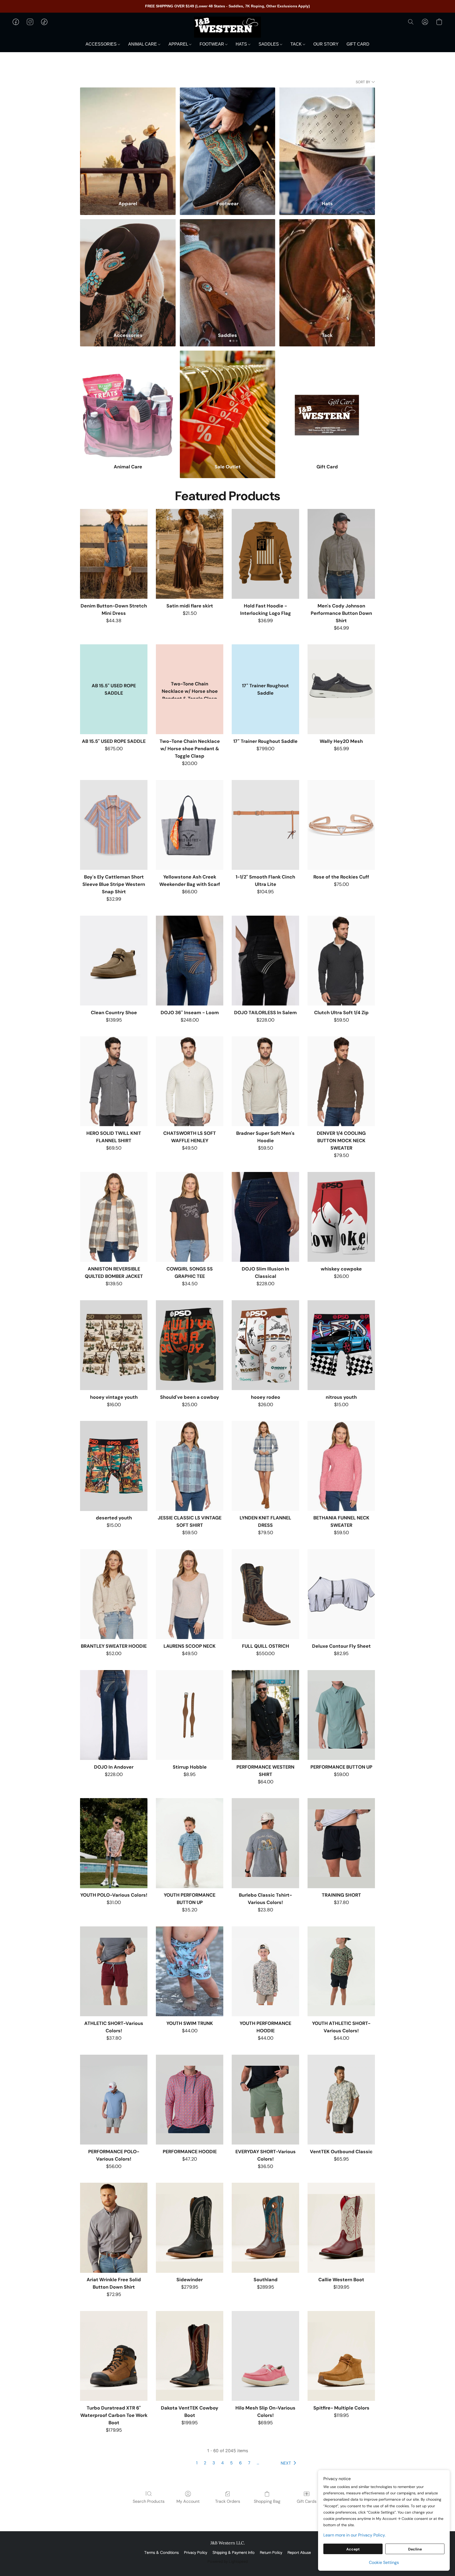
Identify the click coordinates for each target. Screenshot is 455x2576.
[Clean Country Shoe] (114, 961)
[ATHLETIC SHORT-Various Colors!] (114, 1971)
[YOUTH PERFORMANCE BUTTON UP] (190, 1843)
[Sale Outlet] (228, 404)
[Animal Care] (128, 404)
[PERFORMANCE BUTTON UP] (341, 1715)
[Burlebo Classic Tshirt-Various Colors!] (265, 1843)
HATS (242, 44)
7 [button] (249, 2463)
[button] (227, 27)
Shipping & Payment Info (234, 2553)
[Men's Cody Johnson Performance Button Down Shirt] (341, 554)
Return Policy (271, 2553)
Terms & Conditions (162, 2553)
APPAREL (179, 44)
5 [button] (231, 2463)
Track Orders (228, 2501)
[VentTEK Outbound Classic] (341, 2100)
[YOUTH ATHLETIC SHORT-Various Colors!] (341, 1971)
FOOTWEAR (212, 44)
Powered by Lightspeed (228, 2562)
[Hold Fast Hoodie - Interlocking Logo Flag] (265, 554)
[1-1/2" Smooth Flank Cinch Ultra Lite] (265, 825)
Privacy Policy (196, 2553)
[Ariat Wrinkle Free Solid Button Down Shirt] (114, 2228)
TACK (297, 44)
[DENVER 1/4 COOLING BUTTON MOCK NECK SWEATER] (341, 1081)
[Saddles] (228, 272)
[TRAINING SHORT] (341, 1843)
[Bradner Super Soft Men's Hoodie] (265, 1081)
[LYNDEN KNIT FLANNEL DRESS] (265, 1466)
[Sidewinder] (190, 2228)
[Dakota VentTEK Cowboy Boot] (190, 2356)
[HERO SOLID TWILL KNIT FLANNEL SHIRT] (114, 1081)
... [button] (258, 2463)
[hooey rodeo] (265, 1345)
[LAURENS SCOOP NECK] (190, 1594)
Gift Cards (307, 2501)
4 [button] (222, 2463)
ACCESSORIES (102, 44)
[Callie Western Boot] (341, 2228)
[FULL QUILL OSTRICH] (265, 1594)
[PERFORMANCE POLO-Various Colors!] (114, 2100)
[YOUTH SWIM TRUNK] (190, 1971)
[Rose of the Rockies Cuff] (341, 825)
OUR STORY (326, 44)
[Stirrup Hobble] (190, 1715)
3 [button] (214, 2463)
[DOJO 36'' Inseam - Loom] (190, 961)
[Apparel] (128, 141)
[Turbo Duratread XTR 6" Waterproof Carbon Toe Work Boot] (114, 2356)
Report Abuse (299, 2553)
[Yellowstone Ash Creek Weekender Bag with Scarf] (190, 825)
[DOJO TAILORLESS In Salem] (265, 961)
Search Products (149, 2501)
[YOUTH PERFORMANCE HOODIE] (265, 1971)
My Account (188, 2501)
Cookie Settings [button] (384, 2562)
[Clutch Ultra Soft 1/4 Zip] (341, 961)
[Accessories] (128, 272)
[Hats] (327, 141)
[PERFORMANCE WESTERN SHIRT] (265, 1715)
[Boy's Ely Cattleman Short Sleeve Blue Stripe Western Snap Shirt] (114, 825)
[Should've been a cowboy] (190, 1345)
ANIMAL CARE (143, 44)
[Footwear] (228, 141)
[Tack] (327, 272)
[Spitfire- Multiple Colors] (341, 2356)
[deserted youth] (114, 1466)
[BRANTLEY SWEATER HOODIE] (114, 1594)
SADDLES (269, 44)
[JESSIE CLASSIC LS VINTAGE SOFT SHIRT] (190, 1466)
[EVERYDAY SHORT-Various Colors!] (265, 2100)
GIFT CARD (358, 44)
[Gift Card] (327, 404)
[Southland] (265, 2228)
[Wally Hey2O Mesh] (341, 689)
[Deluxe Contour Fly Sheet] (341, 1594)
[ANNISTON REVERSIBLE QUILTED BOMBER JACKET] (114, 1217)
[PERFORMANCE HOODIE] (190, 2100)
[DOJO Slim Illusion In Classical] (265, 1217)
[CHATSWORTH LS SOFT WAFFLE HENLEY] (190, 1081)
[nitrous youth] (341, 1345)
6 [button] (240, 2463)
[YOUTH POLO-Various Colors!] (114, 1843)
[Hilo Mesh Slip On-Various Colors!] (265, 2356)
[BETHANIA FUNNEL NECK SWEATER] (341, 1466)
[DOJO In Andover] (114, 1715)
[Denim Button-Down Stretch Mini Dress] (114, 554)
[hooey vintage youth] (114, 1345)
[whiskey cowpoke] (341, 1217)
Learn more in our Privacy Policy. (354, 2535)
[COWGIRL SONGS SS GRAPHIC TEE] (190, 1217)
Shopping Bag (267, 2501)
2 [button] (205, 2463)
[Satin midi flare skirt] (190, 554)
